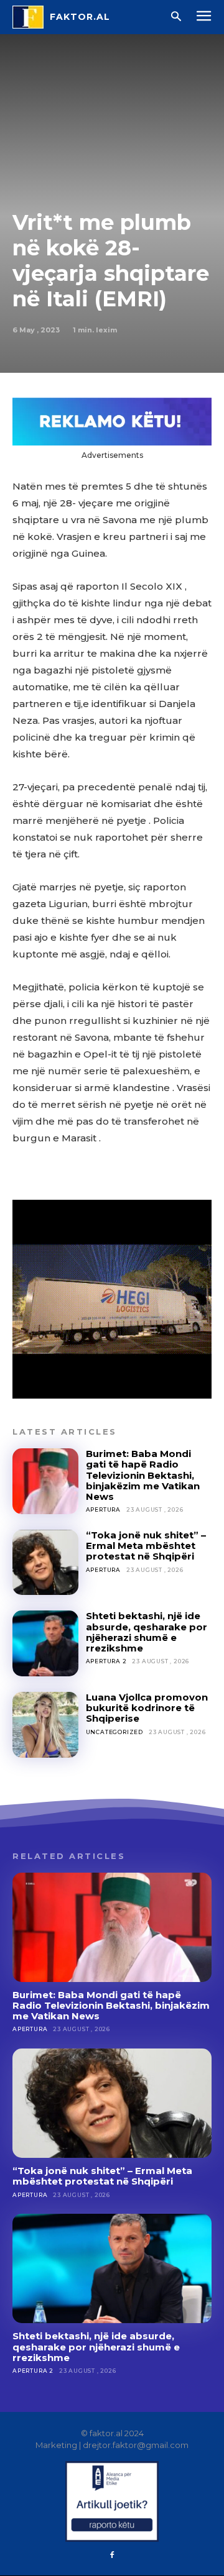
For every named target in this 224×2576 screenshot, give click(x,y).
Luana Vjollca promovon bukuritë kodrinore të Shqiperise (147, 1708)
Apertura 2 (106, 1661)
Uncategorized (114, 1732)
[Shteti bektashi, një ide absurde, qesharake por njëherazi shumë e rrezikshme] (45, 1643)
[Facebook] (112, 2555)
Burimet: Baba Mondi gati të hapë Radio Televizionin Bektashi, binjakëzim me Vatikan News (143, 1475)
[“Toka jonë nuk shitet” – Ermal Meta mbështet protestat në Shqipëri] (45, 1563)
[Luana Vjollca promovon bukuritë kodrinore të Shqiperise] (45, 1725)
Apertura (103, 1510)
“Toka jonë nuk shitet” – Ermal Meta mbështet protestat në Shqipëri (146, 1546)
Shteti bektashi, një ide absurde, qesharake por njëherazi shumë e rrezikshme (147, 1632)
